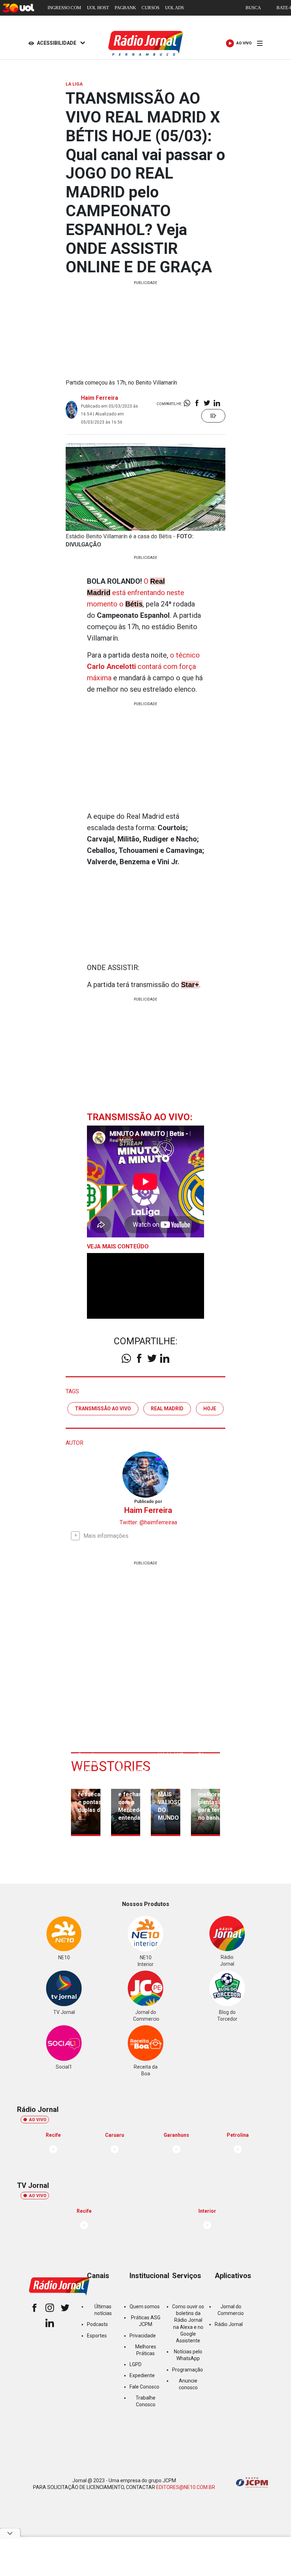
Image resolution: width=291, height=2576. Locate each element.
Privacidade (143, 2336)
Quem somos (145, 2307)
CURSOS (150, 8)
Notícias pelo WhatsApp (188, 2355)
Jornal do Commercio (231, 2310)
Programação (188, 2370)
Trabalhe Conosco (145, 2401)
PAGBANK (125, 8)
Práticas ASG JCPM (146, 2321)
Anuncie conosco (188, 2384)
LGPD (136, 2364)
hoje (210, 1409)
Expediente (142, 2375)
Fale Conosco (144, 2387)
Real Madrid (167, 1409)
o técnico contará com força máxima (143, 666)
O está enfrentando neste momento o (136, 593)
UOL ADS (174, 8)
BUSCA (253, 8)
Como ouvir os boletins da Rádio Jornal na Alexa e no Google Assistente (188, 2324)
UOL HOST (98, 8)
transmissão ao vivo (103, 1409)
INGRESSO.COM (64, 8)
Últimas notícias (103, 2310)
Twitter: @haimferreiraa (148, 1522)
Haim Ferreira (100, 398)
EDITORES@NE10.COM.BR (186, 2487)
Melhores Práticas (146, 2350)
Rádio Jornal (229, 2324)
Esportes (97, 2336)
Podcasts (97, 2324)
